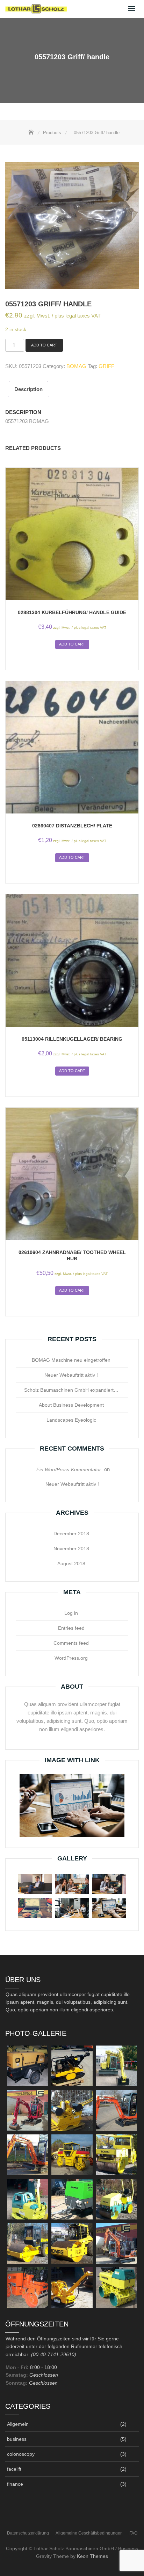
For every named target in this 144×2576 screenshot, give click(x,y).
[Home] (32, 133)
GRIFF (106, 366)
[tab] (28, 389)
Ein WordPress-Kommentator (69, 1469)
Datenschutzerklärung (28, 2533)
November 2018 (71, 1549)
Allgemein (18, 2424)
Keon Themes (92, 2556)
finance (15, 2484)
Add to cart (44, 345)
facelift (14, 2469)
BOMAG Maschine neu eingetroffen (71, 1360)
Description (28, 389)
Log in (71, 1613)
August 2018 (71, 1564)
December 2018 (71, 1534)
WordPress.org (71, 1658)
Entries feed (71, 1628)
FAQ (133, 2533)
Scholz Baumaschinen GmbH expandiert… (71, 1390)
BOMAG (76, 366)
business (17, 2439)
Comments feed (71, 1643)
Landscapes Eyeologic (71, 1420)
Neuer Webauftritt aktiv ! (71, 1375)
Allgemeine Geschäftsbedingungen (89, 2533)
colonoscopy (21, 2454)
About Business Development (71, 1405)
